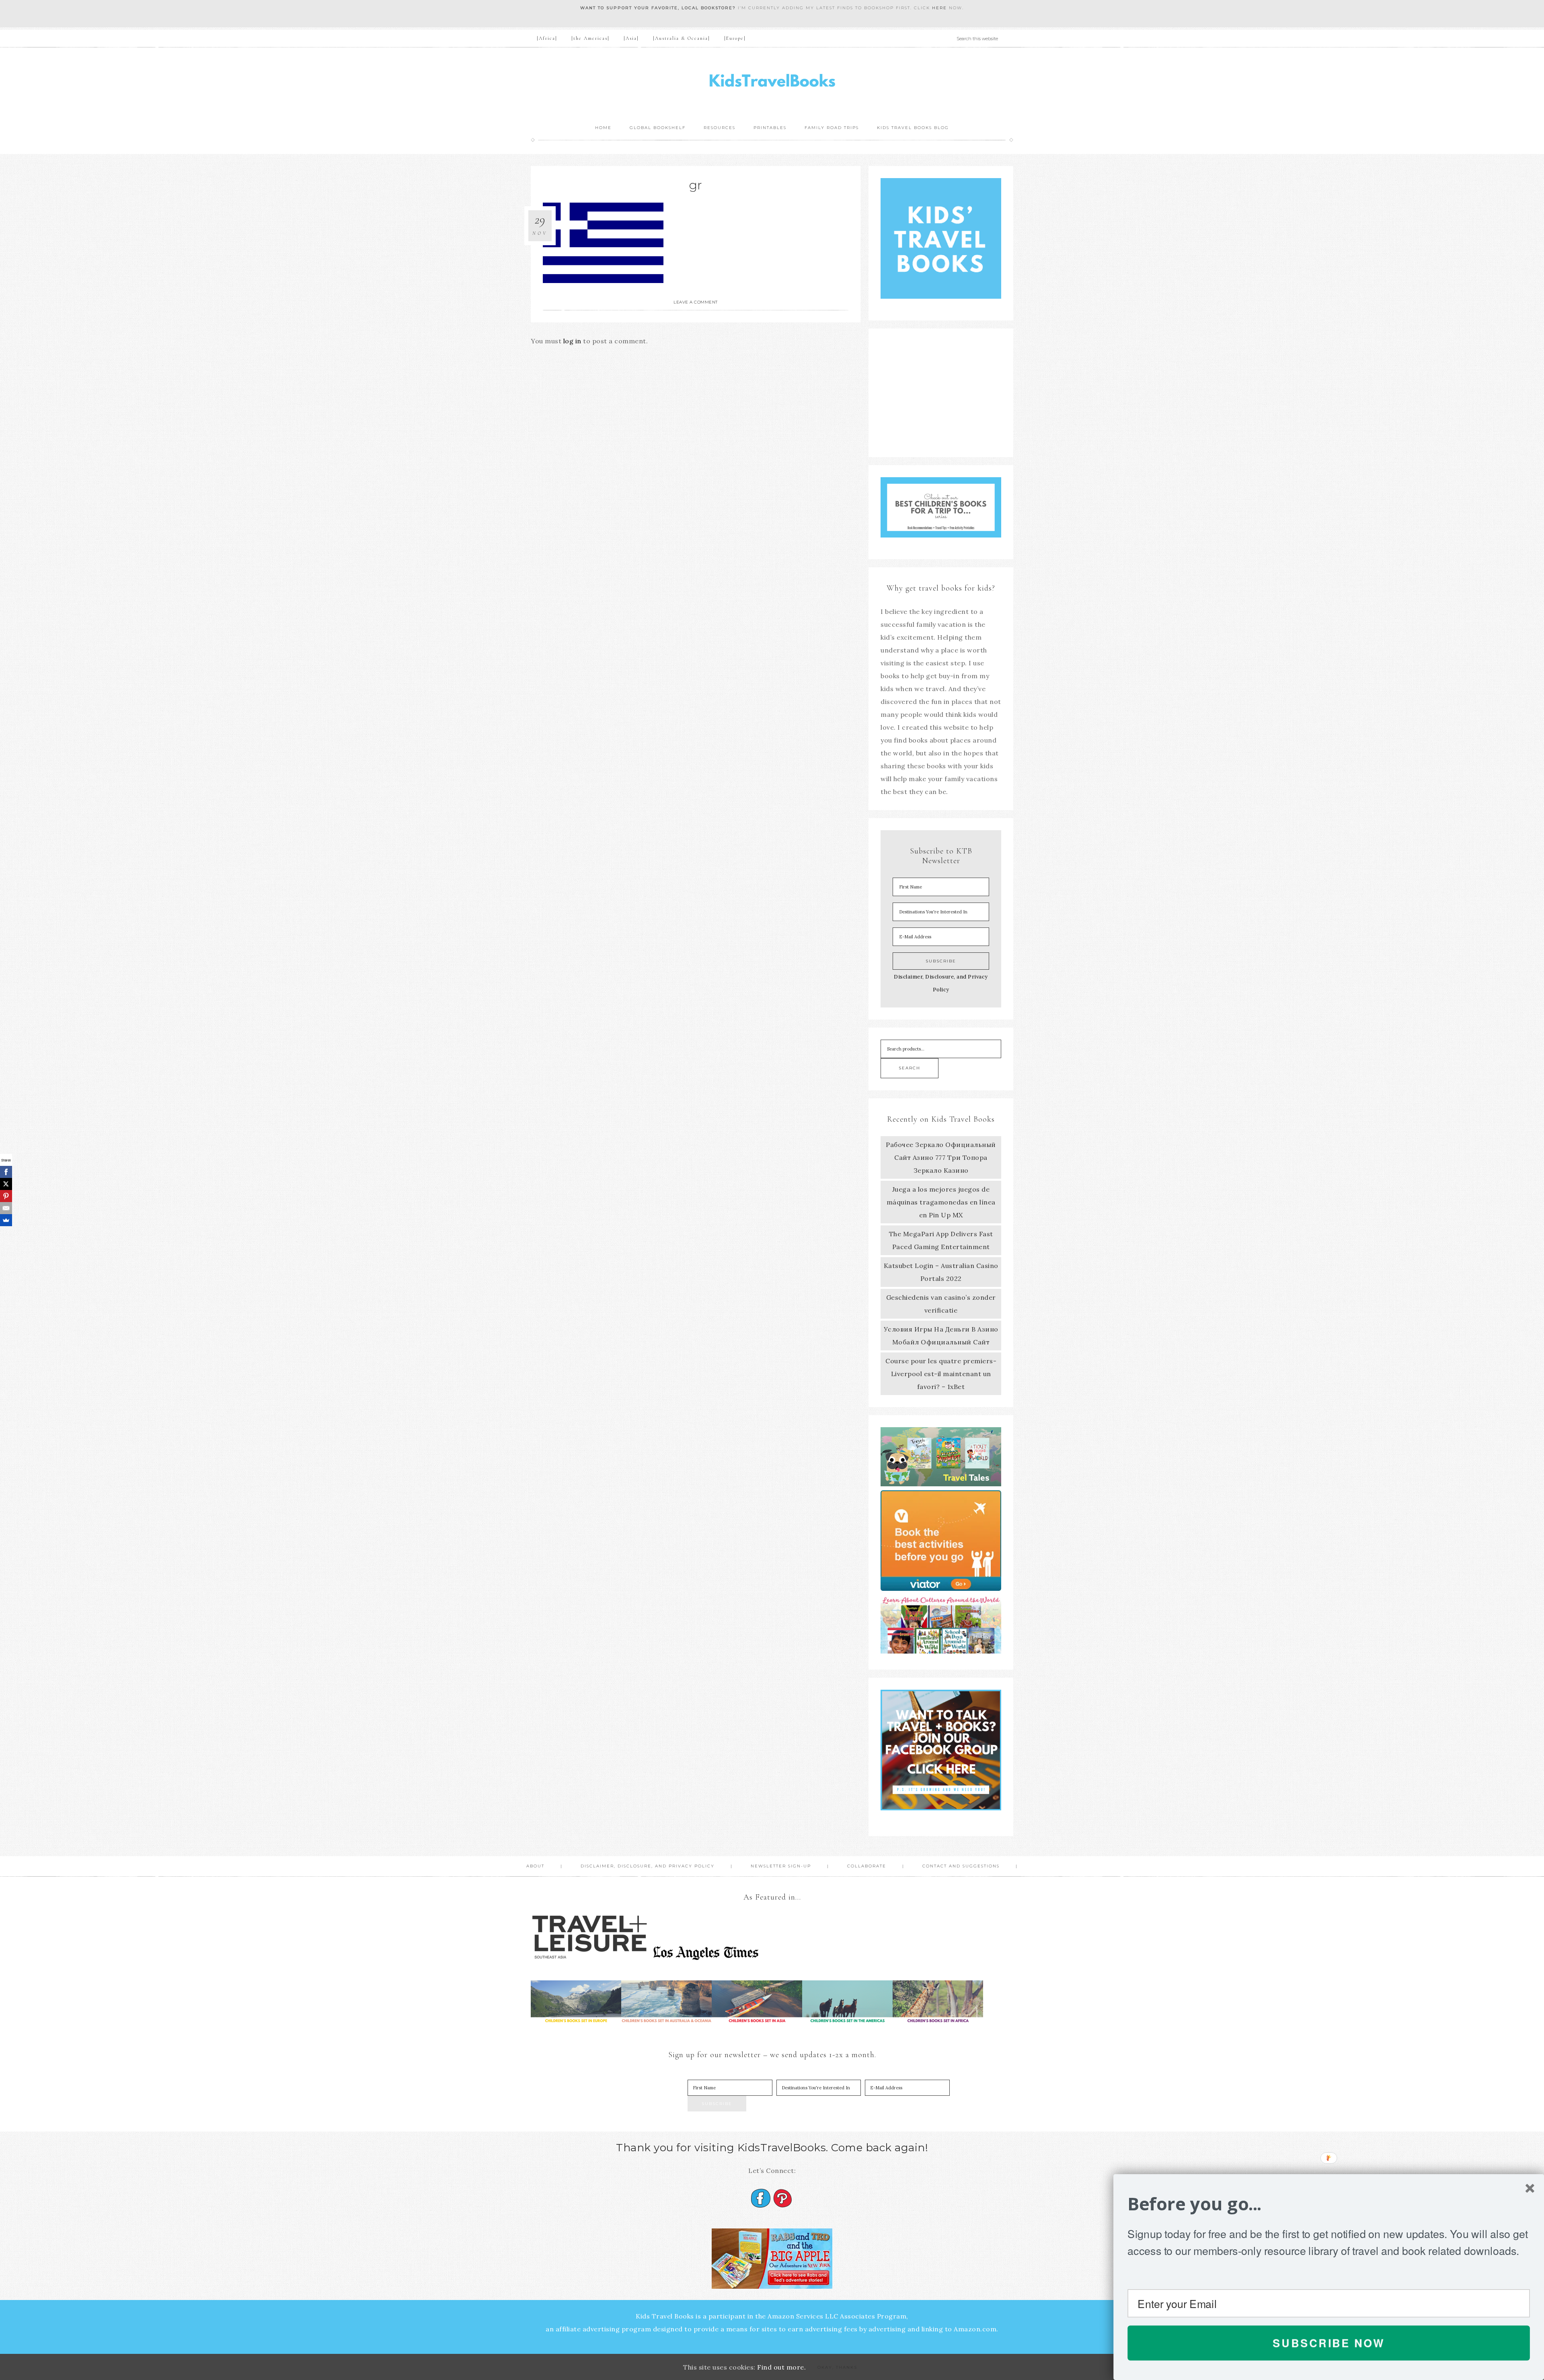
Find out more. (781, 2367)
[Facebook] (6, 1172)
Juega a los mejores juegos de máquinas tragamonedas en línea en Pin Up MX (941, 1202)
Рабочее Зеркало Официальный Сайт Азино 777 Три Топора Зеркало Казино (941, 1157)
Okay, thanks (837, 2367)
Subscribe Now (1329, 2343)
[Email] (6, 1208)
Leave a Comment (696, 302)
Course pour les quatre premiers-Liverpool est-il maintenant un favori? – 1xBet (941, 1374)
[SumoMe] (6, 1220)
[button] (1329, 2204)
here (939, 8)
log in (572, 341)
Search (910, 1068)
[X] (6, 1184)
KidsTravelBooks (772, 83)
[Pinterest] (6, 1196)
